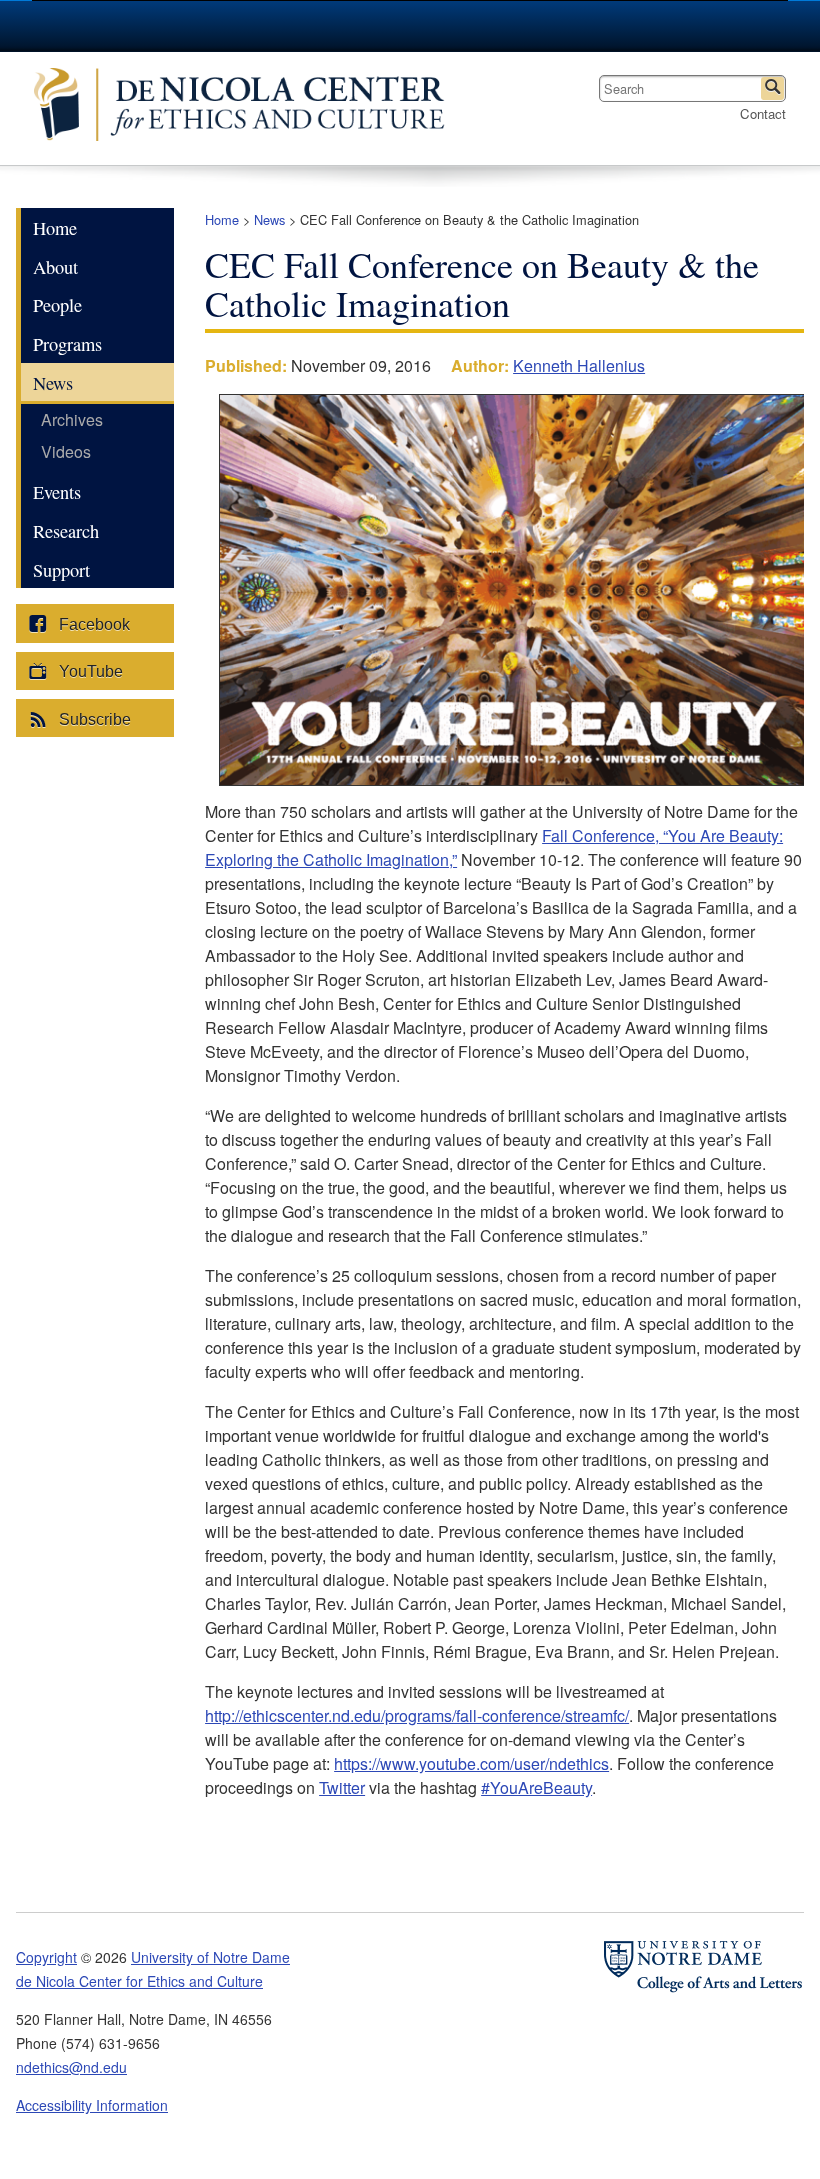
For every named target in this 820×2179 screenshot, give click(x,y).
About (55, 267)
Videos (66, 451)
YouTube (89, 671)
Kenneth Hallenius (579, 365)
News (269, 219)
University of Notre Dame (210, 1957)
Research (66, 531)
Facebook (92, 624)
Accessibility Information (92, 2105)
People (57, 305)
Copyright (46, 1957)
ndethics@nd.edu (71, 2067)
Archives (72, 419)
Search (772, 88)
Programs (67, 344)
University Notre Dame (182, 25)
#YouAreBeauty (536, 1787)
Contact (763, 113)
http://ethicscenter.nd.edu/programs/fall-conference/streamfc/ (417, 1715)
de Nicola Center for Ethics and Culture (249, 108)
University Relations (630, 26)
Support (61, 570)
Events (57, 492)
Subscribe (93, 719)
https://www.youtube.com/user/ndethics (471, 1763)
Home (222, 219)
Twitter (342, 1787)
